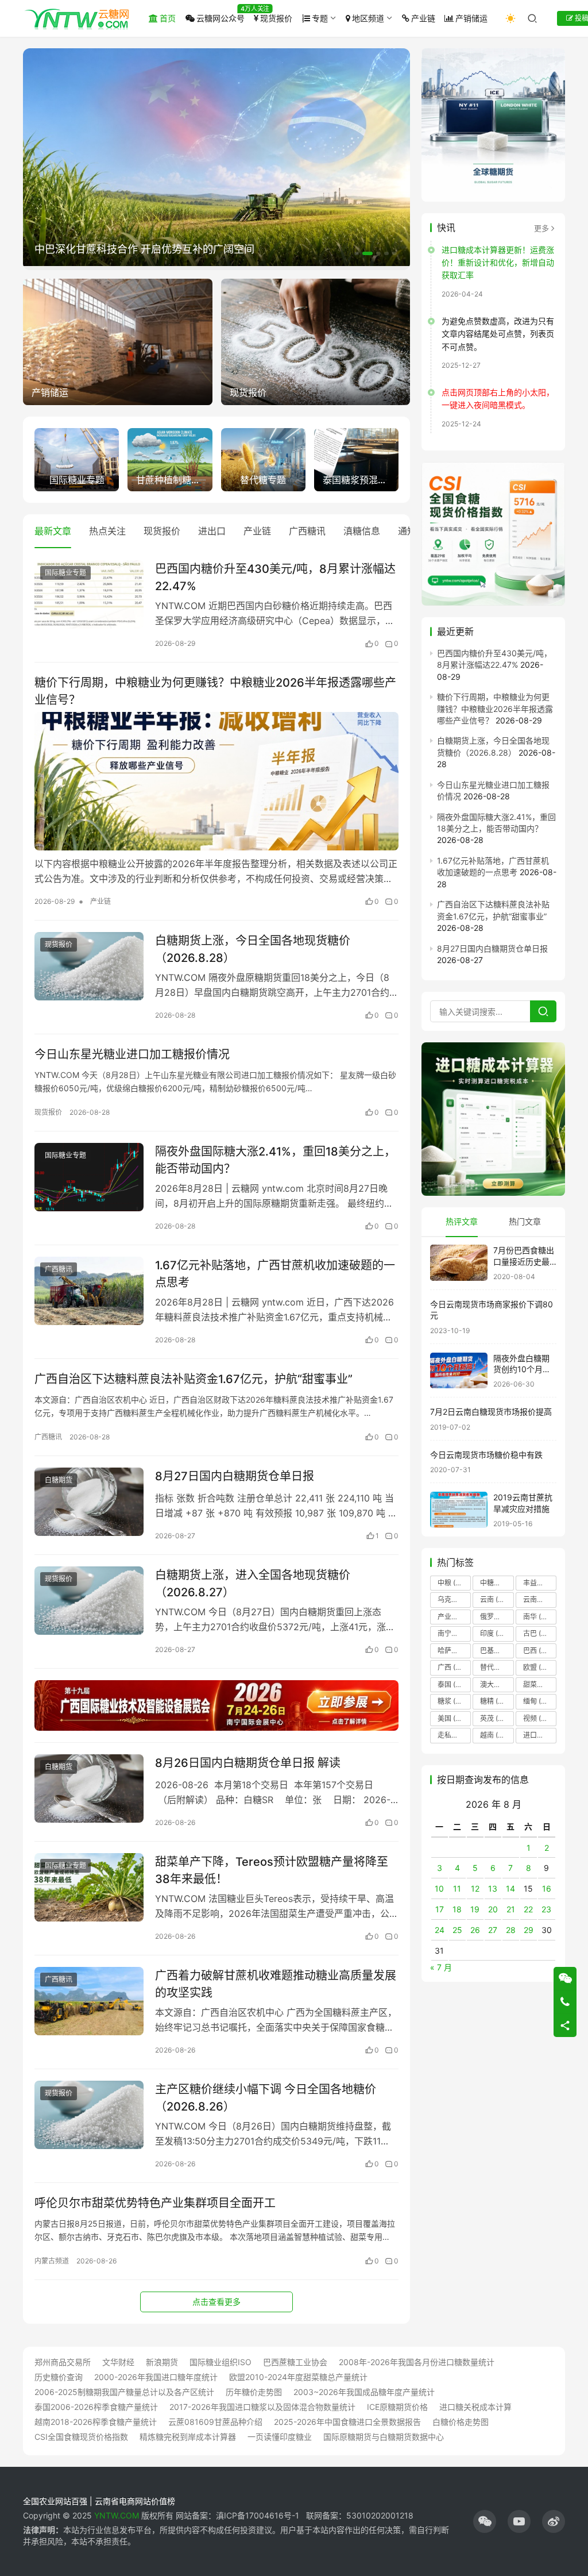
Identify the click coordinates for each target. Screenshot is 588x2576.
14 (510, 1888)
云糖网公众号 (220, 18)
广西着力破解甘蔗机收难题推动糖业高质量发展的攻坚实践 (276, 1984)
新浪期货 (162, 2362)
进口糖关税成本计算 (475, 2407)
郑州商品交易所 (63, 2362)
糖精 (494, 1701)
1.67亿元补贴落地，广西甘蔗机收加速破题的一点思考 (275, 1274)
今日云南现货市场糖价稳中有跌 (486, 1455)
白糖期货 (59, 1480)
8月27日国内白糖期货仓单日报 (235, 1476)
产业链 (423, 18)
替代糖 (497, 1667)
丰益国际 (540, 1583)
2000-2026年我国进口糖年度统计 (156, 2377)
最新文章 (53, 531)
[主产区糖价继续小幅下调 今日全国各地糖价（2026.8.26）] (89, 2115)
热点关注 (107, 531)
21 (511, 1909)
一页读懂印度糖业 (280, 2437)
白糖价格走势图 (461, 2422)
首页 (168, 18)
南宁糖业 (454, 1633)
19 (475, 1909)
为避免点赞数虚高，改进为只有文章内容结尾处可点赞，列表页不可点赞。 (498, 334)
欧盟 (537, 1667)
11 (457, 1888)
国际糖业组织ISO (220, 2362)
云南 (494, 1599)
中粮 (453, 1583)
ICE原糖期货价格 (397, 2407)
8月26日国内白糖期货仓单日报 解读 (248, 1763)
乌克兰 (454, 1599)
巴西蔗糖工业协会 (295, 2362)
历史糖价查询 (59, 2377)
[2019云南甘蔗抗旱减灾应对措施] (459, 1510)
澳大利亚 (497, 1684)
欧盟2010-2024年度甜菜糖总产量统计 (298, 2377)
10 (439, 1888)
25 (457, 1930)
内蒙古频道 (52, 2261)
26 (475, 1930)
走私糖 (454, 1735)
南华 (537, 1617)
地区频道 (368, 18)
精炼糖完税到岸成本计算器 (188, 2437)
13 (493, 1888)
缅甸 (537, 1701)
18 (457, 1909)
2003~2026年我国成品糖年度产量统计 (364, 2392)
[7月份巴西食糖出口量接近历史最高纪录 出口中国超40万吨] (459, 1263)
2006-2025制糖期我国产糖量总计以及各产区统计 (124, 2392)
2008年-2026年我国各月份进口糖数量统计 (417, 2362)
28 (511, 1930)
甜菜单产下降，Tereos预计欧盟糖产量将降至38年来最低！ (272, 1870)
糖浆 (452, 1701)
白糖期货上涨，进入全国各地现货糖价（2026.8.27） (253, 1583)
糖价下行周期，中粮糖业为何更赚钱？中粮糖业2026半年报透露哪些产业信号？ (215, 691)
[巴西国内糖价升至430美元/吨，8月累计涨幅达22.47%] (89, 594)
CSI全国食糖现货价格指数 (81, 2437)
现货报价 (276, 18)
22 (528, 1909)
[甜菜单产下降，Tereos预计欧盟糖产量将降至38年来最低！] (89, 1887)
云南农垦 (540, 1599)
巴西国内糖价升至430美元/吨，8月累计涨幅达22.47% (275, 577)
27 (493, 1930)
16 (547, 1888)
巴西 (539, 1651)
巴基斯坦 (497, 1651)
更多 (541, 228)
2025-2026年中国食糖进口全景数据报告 (347, 2422)
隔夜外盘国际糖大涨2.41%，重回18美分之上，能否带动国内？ (275, 1160)
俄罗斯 (497, 1617)
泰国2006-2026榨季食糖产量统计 (96, 2407)
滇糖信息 (362, 531)
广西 (454, 1667)
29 (529, 1930)
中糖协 (497, 1583)
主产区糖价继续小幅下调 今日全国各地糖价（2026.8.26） (266, 2098)
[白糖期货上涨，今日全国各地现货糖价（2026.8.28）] (89, 966)
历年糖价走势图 (254, 2392)
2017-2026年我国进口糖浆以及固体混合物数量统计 (262, 2407)
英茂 (494, 1718)
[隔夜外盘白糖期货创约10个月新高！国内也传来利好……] (459, 1371)
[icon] (485, 2521)
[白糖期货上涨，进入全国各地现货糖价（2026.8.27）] (89, 1601)
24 (440, 1930)
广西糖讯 (307, 531)
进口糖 (540, 1735)
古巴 (537, 1633)
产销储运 (471, 18)
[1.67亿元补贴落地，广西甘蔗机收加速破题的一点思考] (89, 1291)
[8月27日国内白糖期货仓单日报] (89, 1502)
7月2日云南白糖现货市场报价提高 (491, 1412)
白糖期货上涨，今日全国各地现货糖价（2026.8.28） (253, 949)
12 (475, 1888)
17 (440, 1909)
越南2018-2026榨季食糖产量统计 (96, 2422)
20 (493, 1909)
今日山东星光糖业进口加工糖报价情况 (132, 1054)
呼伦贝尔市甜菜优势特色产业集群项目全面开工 (155, 2203)
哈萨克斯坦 (454, 1651)
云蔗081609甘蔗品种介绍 (215, 2422)
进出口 (212, 531)
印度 (497, 1633)
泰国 (454, 1684)
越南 (494, 1735)
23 (546, 1909)
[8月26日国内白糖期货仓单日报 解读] (89, 1788)
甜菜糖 (540, 1684)
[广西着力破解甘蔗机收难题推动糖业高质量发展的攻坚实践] (89, 2001)
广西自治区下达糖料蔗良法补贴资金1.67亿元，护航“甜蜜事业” (194, 1379)
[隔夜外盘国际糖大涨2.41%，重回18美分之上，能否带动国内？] (89, 1177)
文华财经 (118, 2362)
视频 (537, 1718)
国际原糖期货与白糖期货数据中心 (384, 2437)
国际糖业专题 (65, 573)
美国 (452, 1718)
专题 (320, 18)
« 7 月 (441, 1967)
